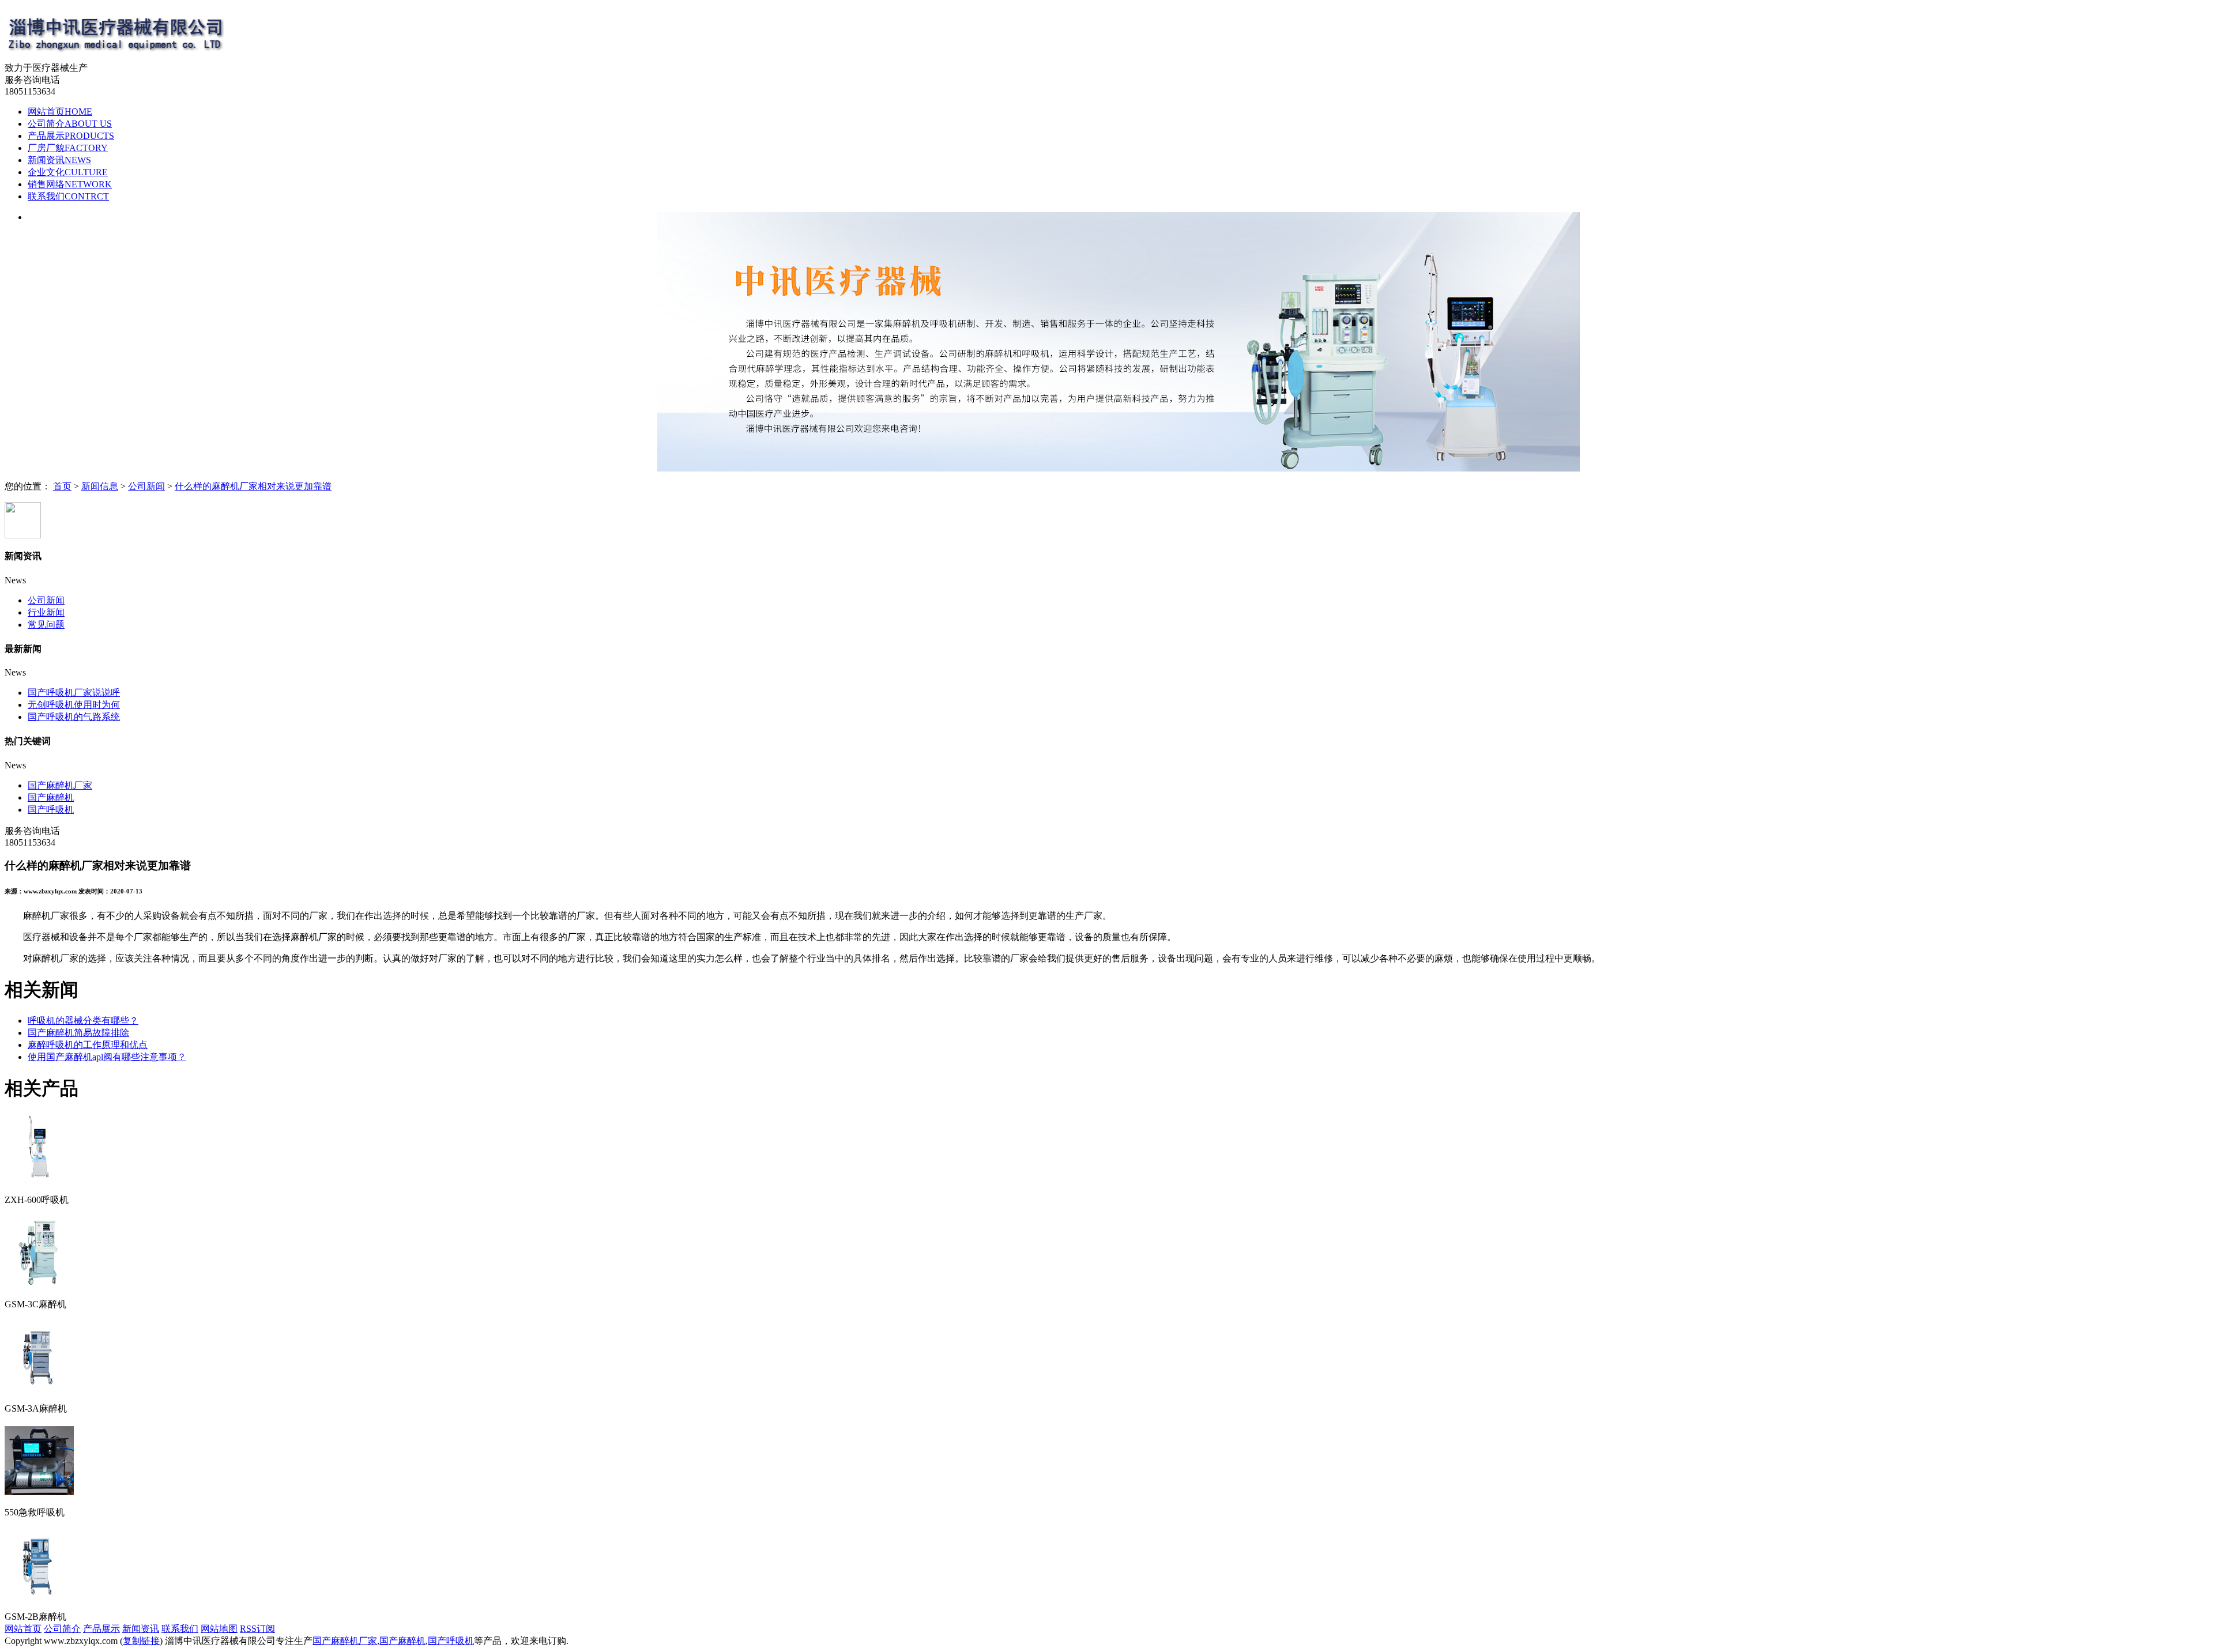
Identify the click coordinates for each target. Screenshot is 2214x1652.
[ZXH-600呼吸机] (39, 1178)
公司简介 (70, 124)
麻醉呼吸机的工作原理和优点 (88, 1045)
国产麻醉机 (51, 797)
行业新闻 (46, 612)
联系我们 (68, 196)
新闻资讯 (59, 160)
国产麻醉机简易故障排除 (78, 1033)
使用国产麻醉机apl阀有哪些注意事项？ (107, 1057)
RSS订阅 (257, 1629)
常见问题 (46, 625)
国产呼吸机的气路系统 (74, 717)
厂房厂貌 (68, 148)
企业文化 (68, 172)
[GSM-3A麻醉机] (39, 1387)
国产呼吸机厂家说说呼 (74, 693)
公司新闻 (146, 486)
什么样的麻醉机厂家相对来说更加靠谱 (253, 486)
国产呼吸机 (51, 810)
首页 (62, 486)
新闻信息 (100, 486)
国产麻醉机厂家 (60, 785)
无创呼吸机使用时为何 (74, 705)
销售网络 (70, 184)
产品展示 (71, 136)
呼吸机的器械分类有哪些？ (83, 1021)
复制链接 (141, 1641)
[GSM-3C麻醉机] (39, 1283)
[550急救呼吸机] (39, 1491)
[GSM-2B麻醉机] (39, 1595)
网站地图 (219, 1629)
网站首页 (60, 112)
